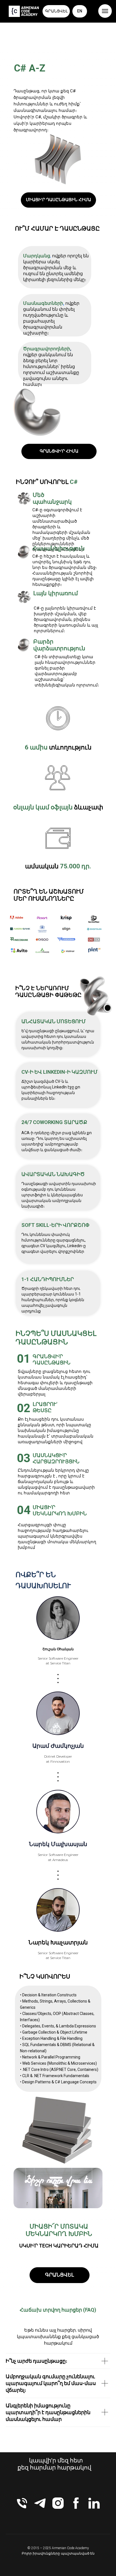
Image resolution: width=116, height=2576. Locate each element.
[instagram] (58, 2503)
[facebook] (76, 2503)
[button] (58, 200)
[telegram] (40, 2503)
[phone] (22, 2503)
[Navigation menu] (105, 11)
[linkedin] (94, 2503)
